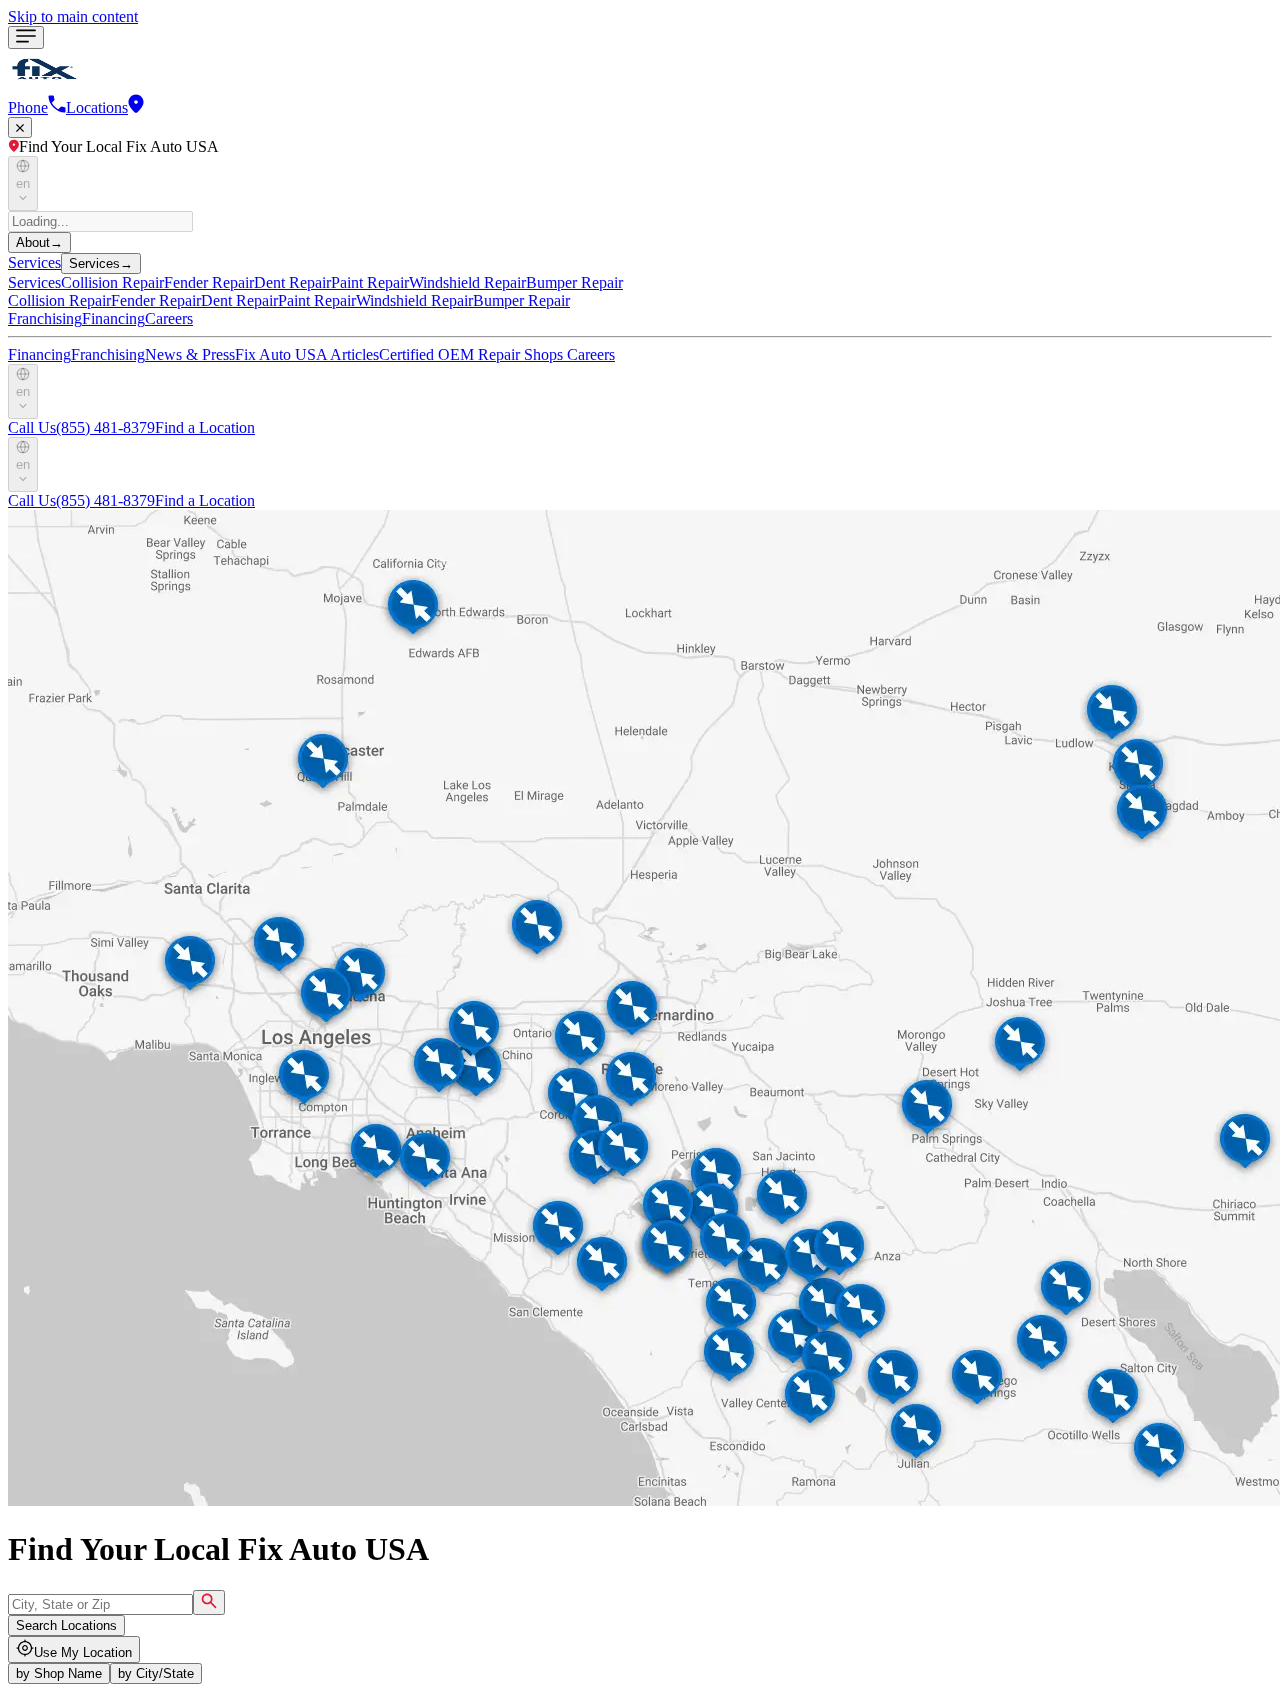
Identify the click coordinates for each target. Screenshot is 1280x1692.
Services (34, 262)
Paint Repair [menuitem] (370, 282)
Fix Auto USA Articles (307, 354)
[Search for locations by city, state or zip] (209, 1602)
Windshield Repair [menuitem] (467, 282)
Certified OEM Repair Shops (473, 354)
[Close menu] (20, 127)
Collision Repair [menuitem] (112, 282)
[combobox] (100, 1604)
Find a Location (205, 427)
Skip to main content (73, 16)
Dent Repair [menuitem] (292, 282)
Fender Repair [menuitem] (209, 282)
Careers (169, 318)
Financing (113, 318)
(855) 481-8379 (81, 427)
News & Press (190, 354)
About (39, 242)
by (59, 1673)
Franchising (45, 318)
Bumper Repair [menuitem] (574, 282)
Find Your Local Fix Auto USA (119, 146)
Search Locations (66, 1625)
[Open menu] (26, 37)
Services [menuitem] (34, 282)
